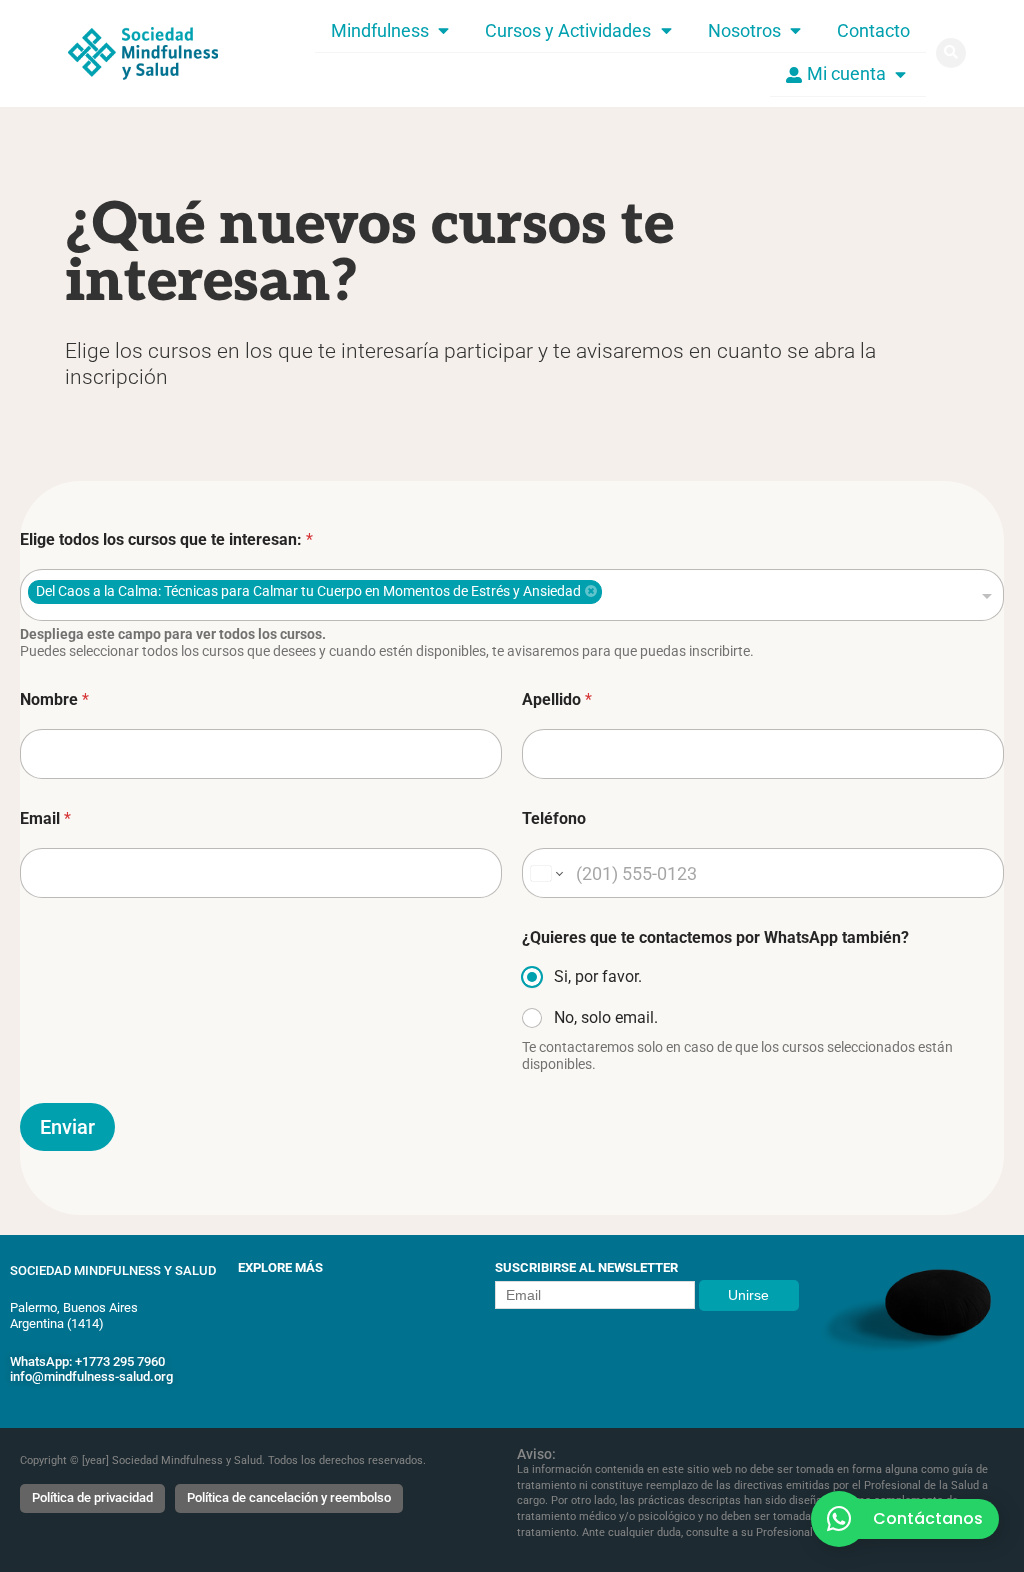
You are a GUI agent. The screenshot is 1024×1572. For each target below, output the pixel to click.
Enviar (67, 1127)
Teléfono (554, 818)
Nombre (54, 699)
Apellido (557, 699)
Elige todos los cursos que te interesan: (166, 539)
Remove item (591, 591)
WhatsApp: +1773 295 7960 (87, 1361)
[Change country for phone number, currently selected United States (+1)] (545, 873)
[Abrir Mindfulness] (443, 31)
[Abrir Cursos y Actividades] (665, 31)
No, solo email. (606, 1017)
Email (45, 818)
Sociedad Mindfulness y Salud (113, 1270)
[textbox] (698, 595)
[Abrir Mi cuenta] (900, 74)
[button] (951, 53)
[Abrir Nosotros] (795, 31)
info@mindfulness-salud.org (91, 1376)
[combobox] (512, 595)
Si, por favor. (598, 976)
